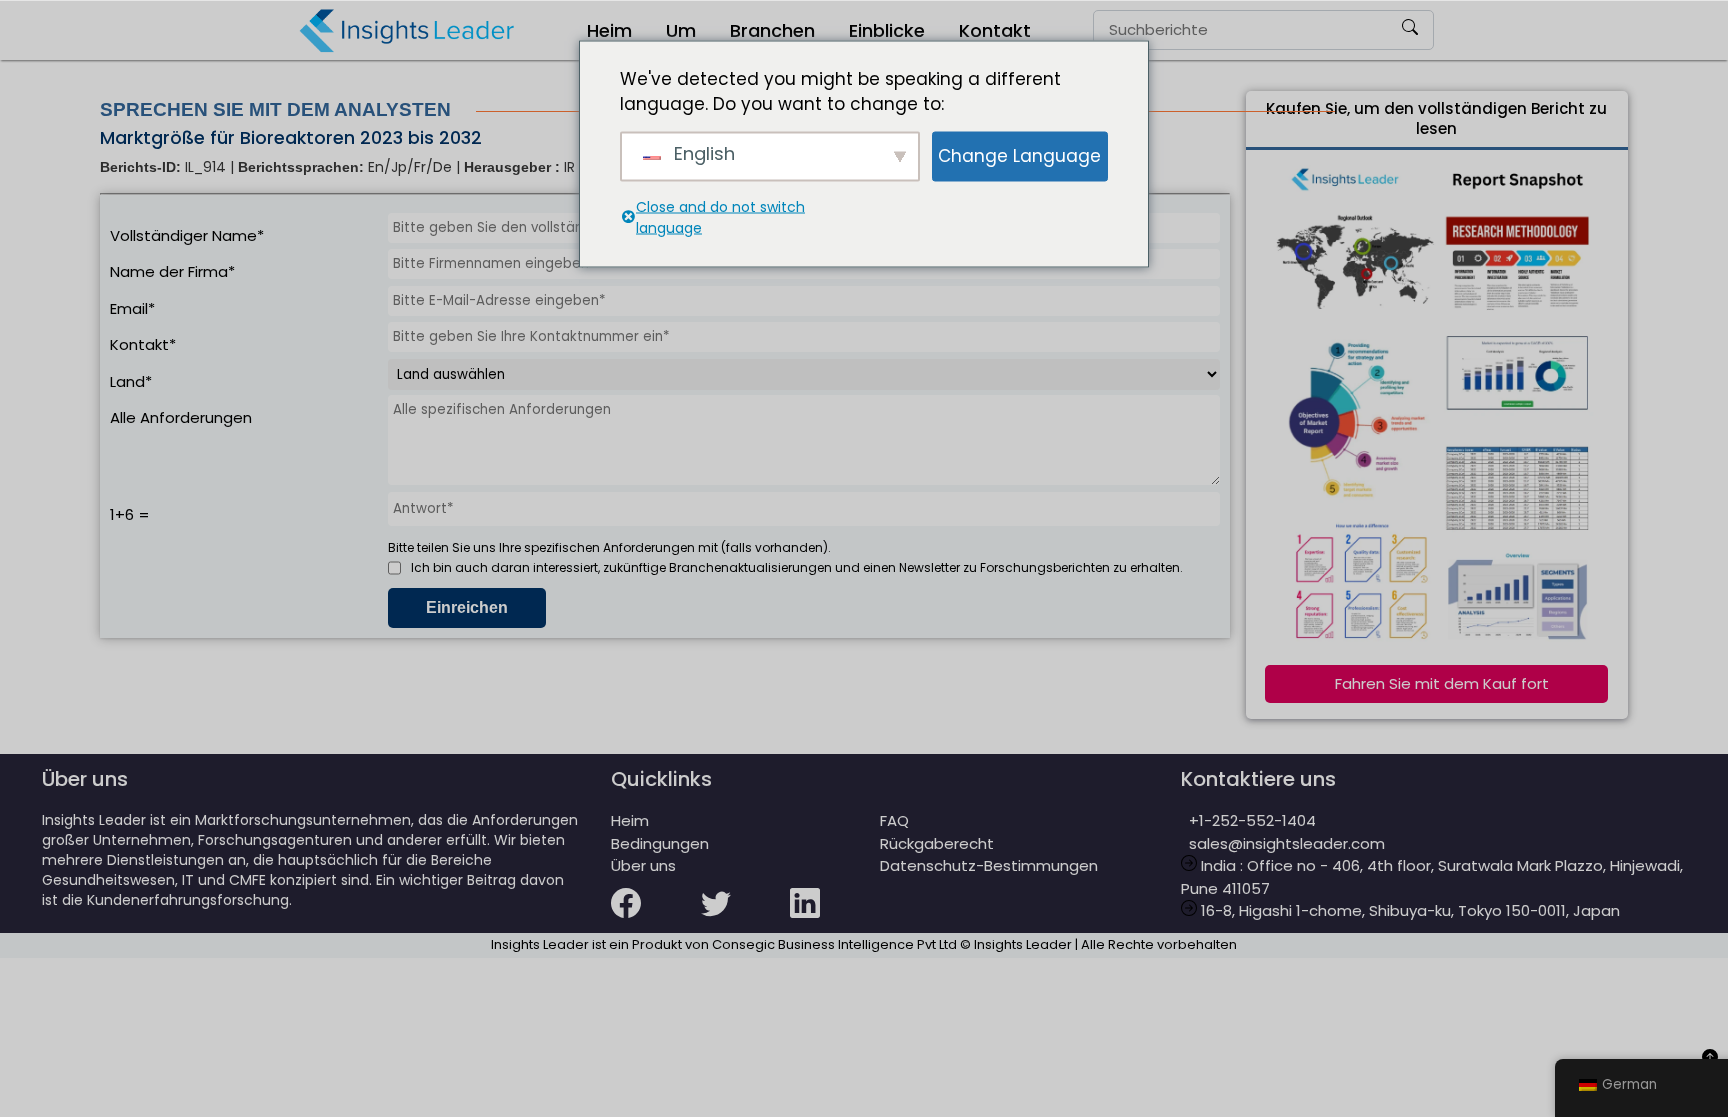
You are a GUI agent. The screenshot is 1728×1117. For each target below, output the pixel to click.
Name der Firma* (172, 271)
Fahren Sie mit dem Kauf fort (1442, 683)
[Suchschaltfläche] (1410, 30)
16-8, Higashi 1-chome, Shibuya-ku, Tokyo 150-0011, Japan (1408, 910)
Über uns (643, 865)
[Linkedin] (835, 916)
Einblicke (887, 30)
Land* (131, 381)
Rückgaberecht (937, 843)
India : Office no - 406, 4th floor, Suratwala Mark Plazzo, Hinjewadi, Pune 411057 (1432, 877)
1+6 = (130, 514)
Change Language (1019, 155)
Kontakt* (143, 344)
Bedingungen (660, 843)
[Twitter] (746, 916)
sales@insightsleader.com (1287, 843)
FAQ (894, 820)
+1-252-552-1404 (1248, 820)
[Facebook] (656, 916)
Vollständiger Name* (187, 235)
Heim (609, 30)
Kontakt (995, 30)
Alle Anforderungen (181, 417)
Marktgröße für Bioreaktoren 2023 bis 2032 (291, 138)
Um (681, 30)
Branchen (772, 30)
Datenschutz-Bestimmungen (989, 865)
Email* (132, 308)
